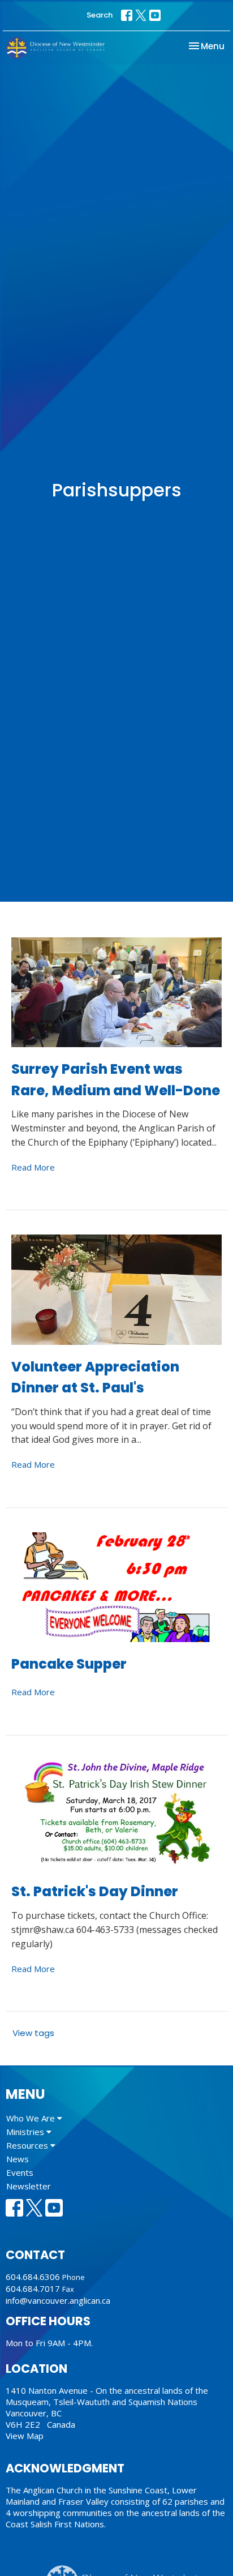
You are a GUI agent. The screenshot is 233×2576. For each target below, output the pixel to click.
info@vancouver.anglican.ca (58, 2300)
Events (20, 2172)
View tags (33, 2033)
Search (100, 15)
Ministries (26, 2132)
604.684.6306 (33, 2277)
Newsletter (29, 2186)
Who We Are (32, 2118)
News (18, 2159)
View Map (25, 2436)
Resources (28, 2145)
